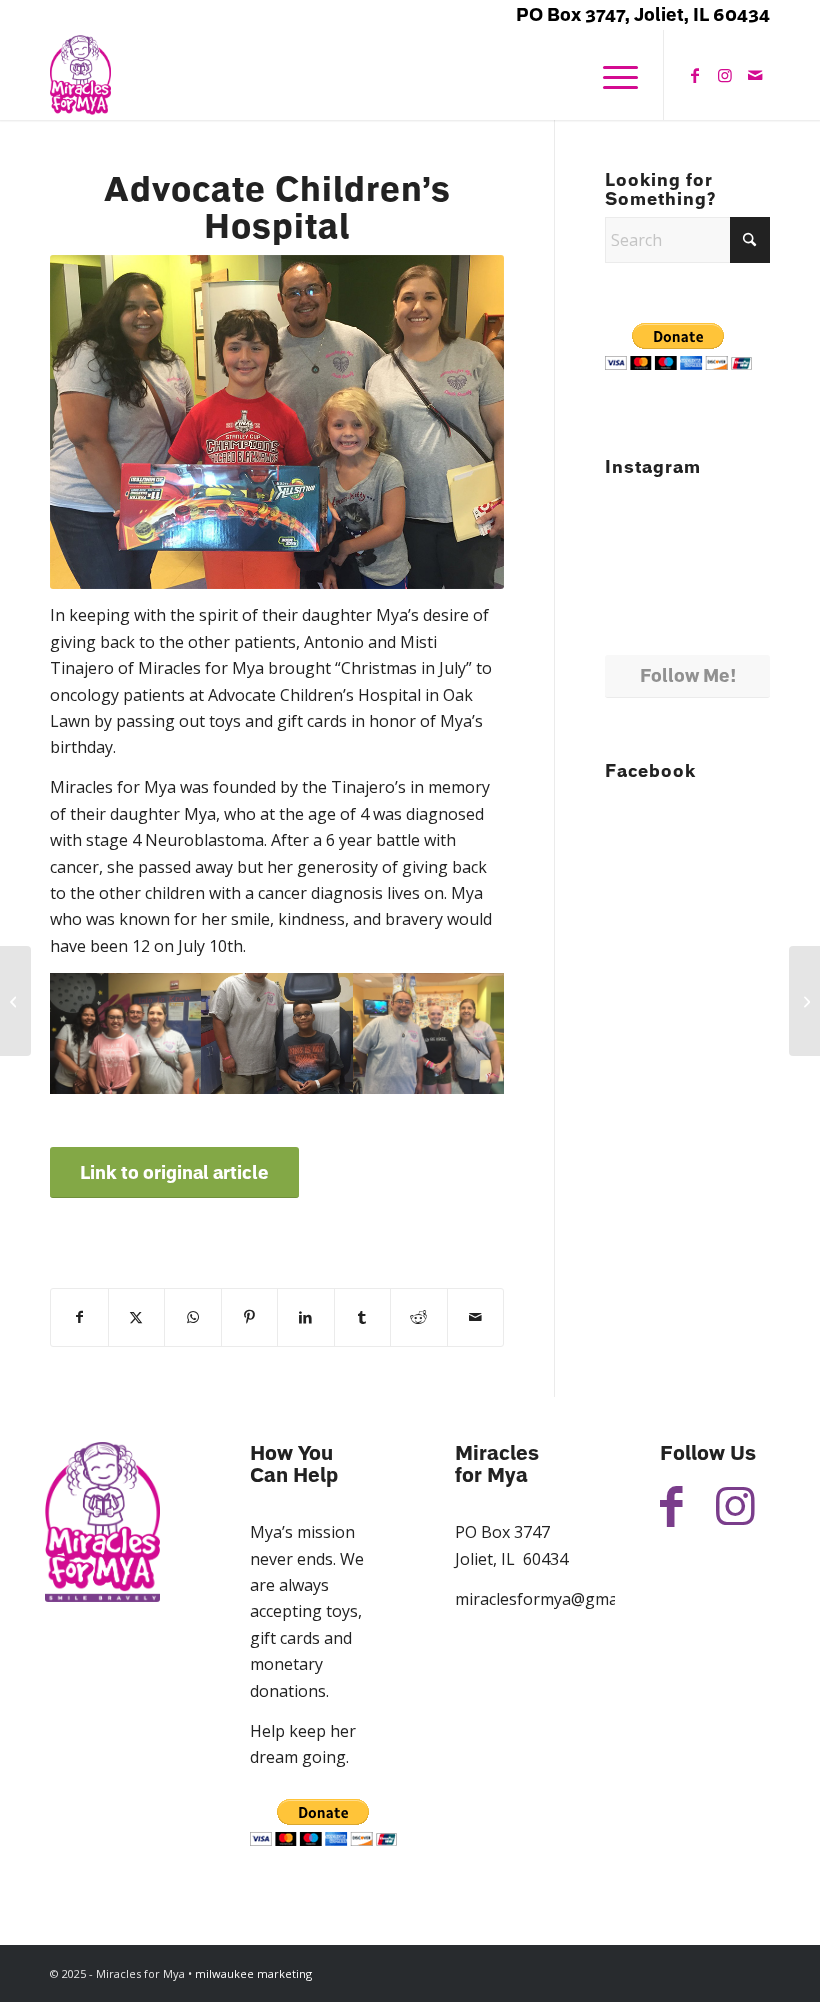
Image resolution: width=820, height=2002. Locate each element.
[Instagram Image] (744, 568)
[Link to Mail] (755, 75)
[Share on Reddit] (419, 1317)
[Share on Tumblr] (363, 1317)
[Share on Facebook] (79, 1317)
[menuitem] (610, 75)
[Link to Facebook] (695, 75)
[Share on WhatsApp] (193, 1317)
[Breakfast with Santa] (15, 1001)
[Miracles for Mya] (80, 75)
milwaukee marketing (253, 1973)
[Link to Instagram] (725, 75)
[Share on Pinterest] (250, 1317)
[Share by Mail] (476, 1317)
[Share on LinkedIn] (306, 1317)
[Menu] (610, 75)
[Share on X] (137, 1317)
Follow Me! (688, 675)
